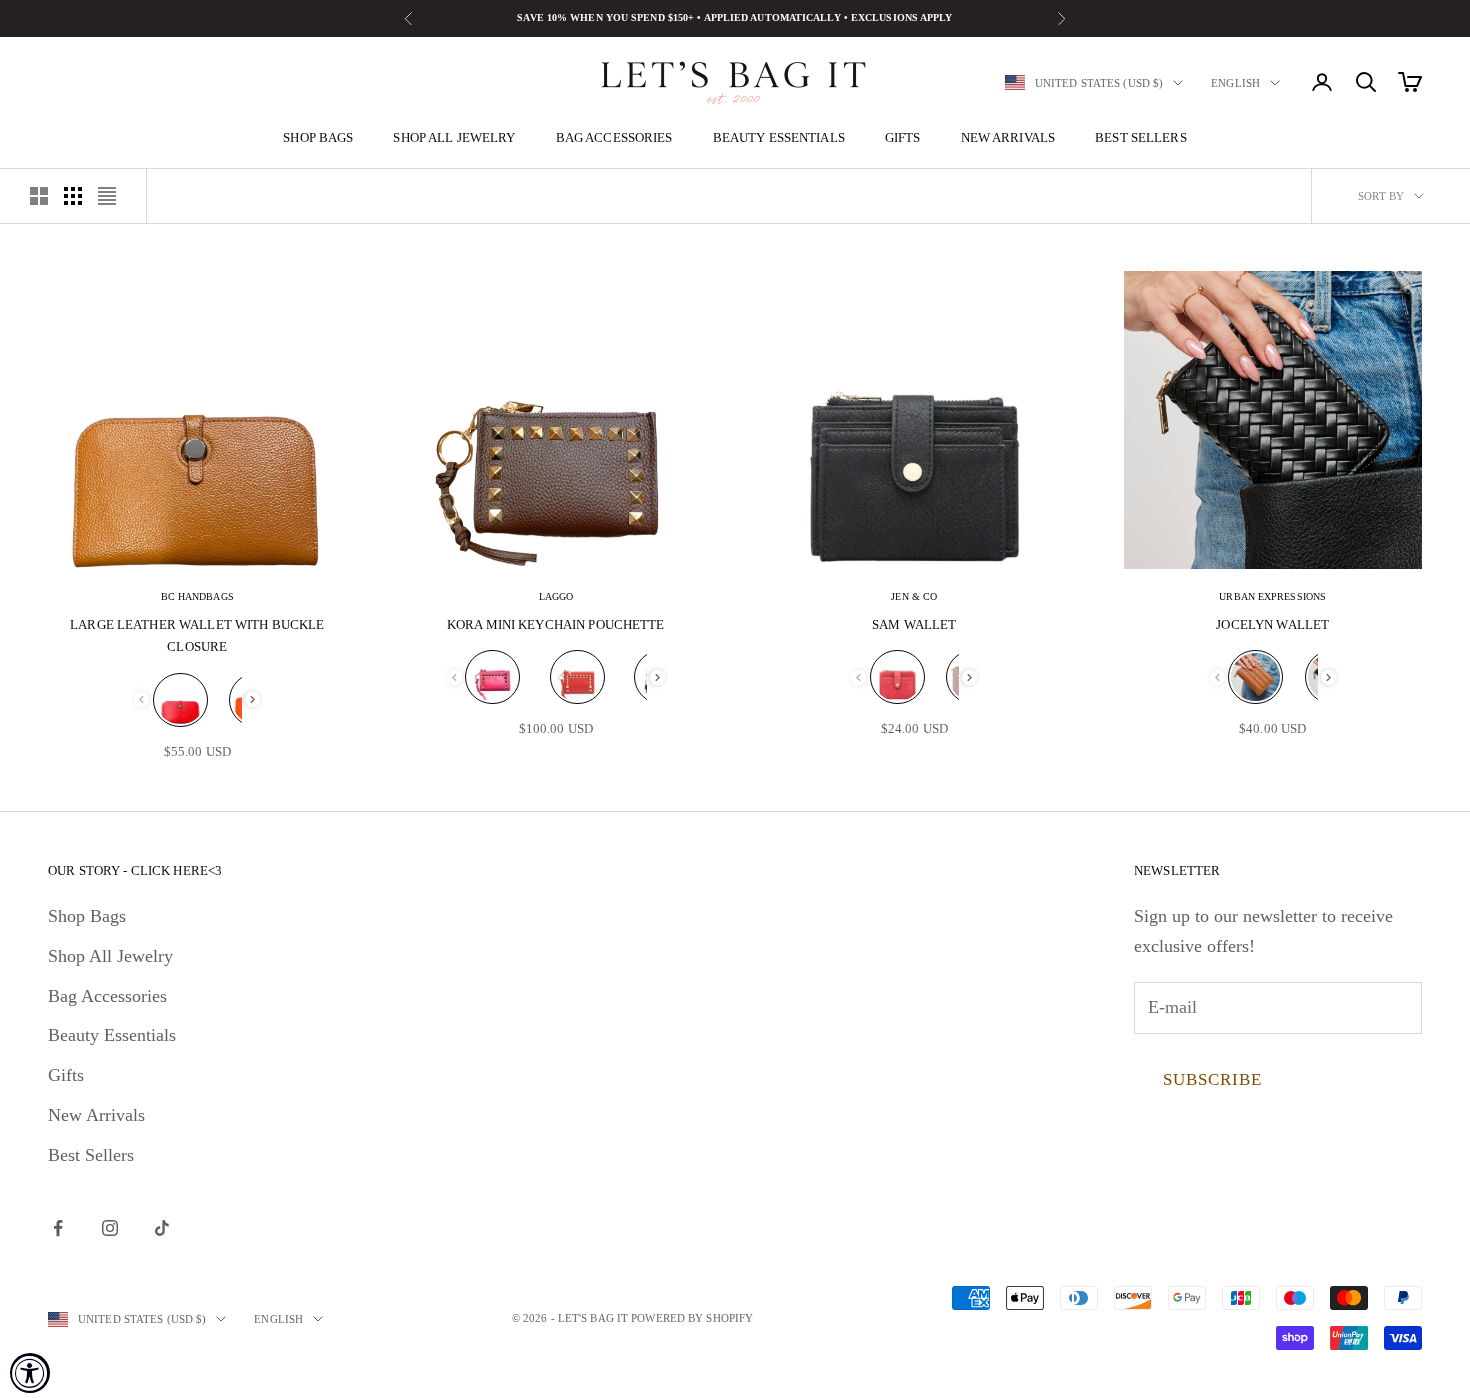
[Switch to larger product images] (39, 196)
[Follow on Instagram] (110, 1228)
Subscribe (1212, 1079)
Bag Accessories (614, 137)
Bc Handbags (197, 596)
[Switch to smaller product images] (73, 196)
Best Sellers (1141, 137)
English (1235, 83)
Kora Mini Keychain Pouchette (556, 624)
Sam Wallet (914, 624)
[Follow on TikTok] (162, 1228)
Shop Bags (318, 137)
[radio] (180, 700)
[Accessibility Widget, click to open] (30, 1373)
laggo (556, 596)
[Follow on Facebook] (58, 1228)
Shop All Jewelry (454, 137)
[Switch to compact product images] (107, 196)
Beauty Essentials (779, 137)
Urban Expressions (1272, 596)
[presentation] (252, 699)
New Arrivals (1008, 137)
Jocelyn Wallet (1272, 624)
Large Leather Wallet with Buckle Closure (197, 635)
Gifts (903, 137)
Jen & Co (914, 596)
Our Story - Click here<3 (135, 870)
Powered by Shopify (692, 1318)
